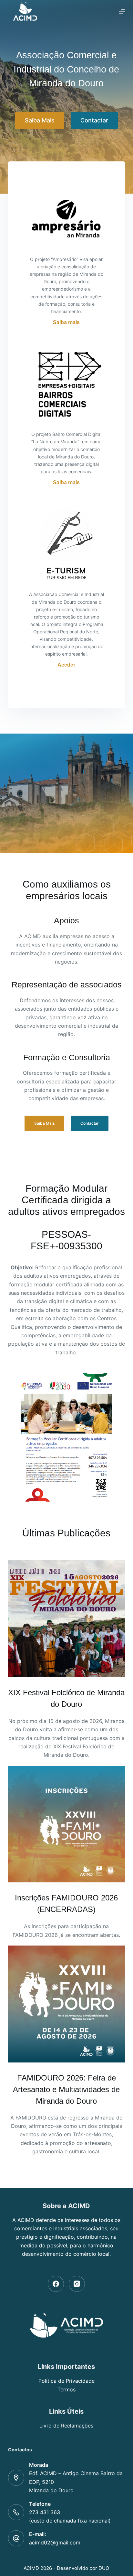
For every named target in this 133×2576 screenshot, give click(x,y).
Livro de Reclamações (66, 2426)
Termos (66, 2389)
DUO (104, 2568)
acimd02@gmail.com (55, 2542)
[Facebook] (56, 2284)
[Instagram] (77, 2284)
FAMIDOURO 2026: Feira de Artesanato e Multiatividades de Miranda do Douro (66, 2089)
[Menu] (122, 11)
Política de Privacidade (66, 2381)
